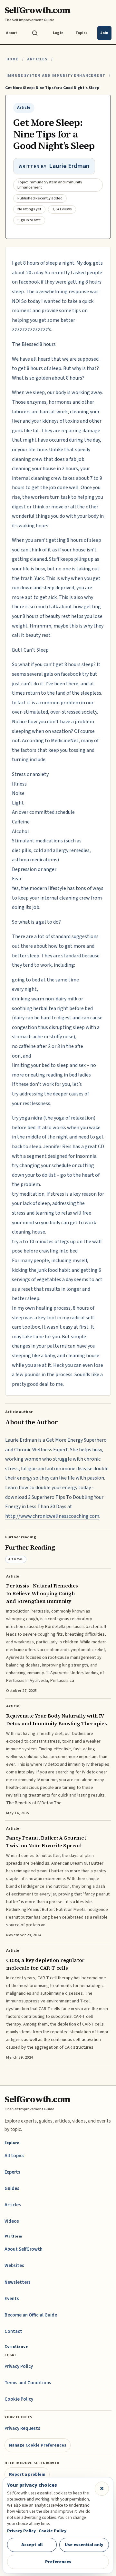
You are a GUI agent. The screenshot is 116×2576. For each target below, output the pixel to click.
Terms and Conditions (28, 2383)
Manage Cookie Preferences (38, 2445)
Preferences (58, 2562)
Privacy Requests (22, 2428)
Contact (13, 2331)
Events (12, 2299)
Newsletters (18, 2282)
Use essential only (84, 2545)
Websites (14, 2266)
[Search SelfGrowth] (35, 33)
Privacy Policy (19, 2366)
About (11, 33)
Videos (12, 2221)
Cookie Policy (19, 2399)
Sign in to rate (29, 220)
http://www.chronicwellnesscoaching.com (52, 1516)
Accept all (32, 2545)
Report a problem (27, 2474)
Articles (37, 59)
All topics (15, 2156)
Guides (12, 2189)
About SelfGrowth (24, 2249)
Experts (12, 2172)
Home (13, 59)
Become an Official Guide (31, 2315)
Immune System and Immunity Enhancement (56, 76)
